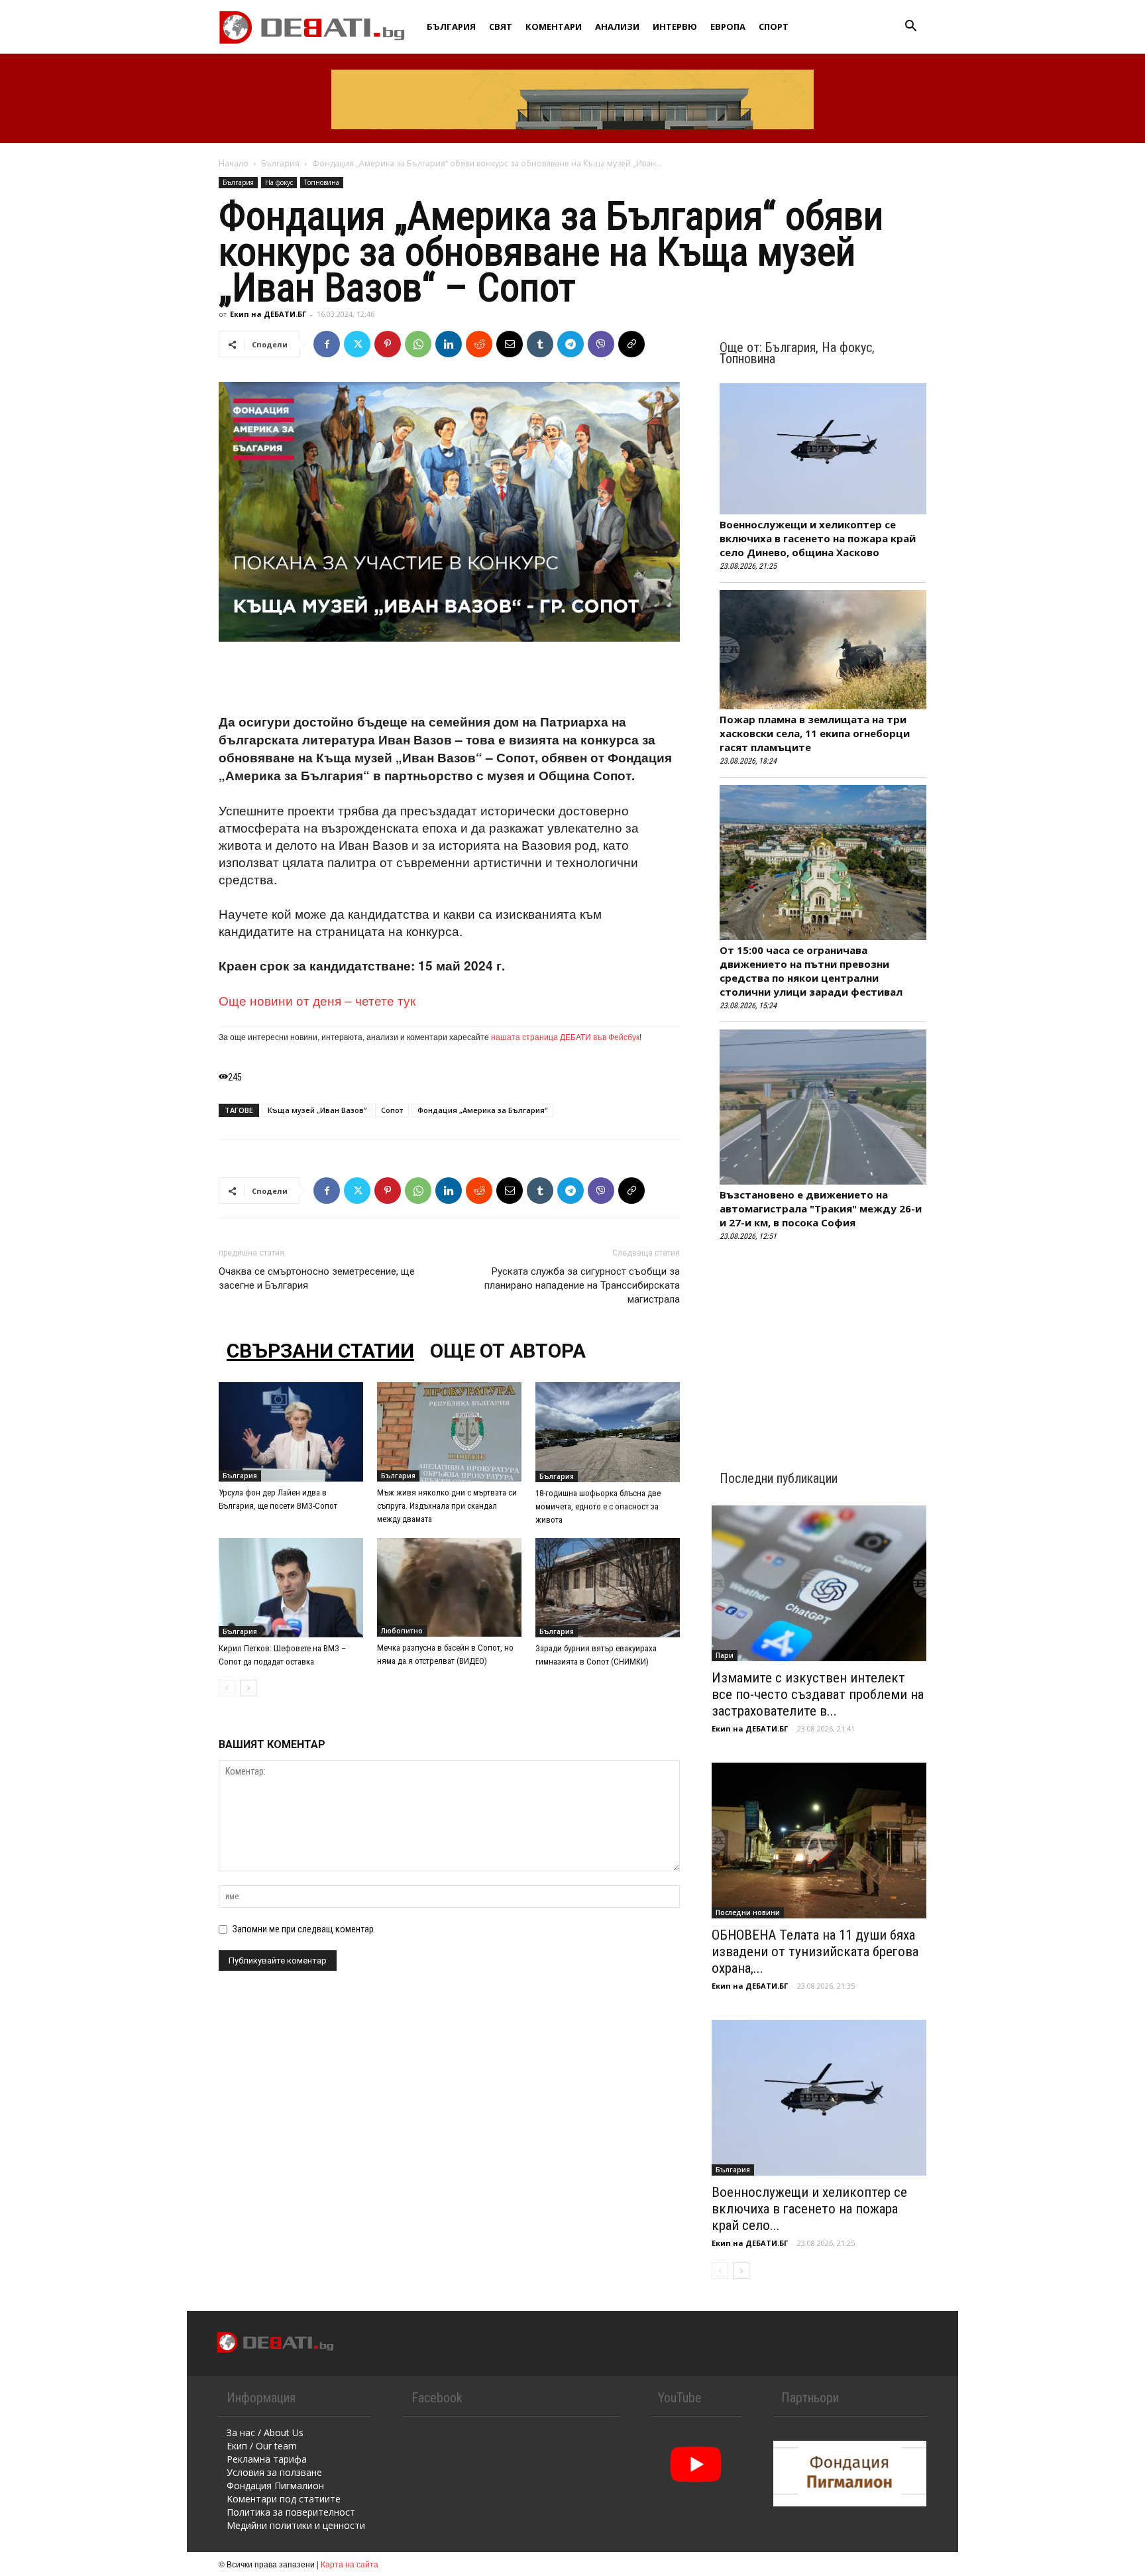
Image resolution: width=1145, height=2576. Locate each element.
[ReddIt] (479, 344)
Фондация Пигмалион (275, 2486)
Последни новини (748, 1912)
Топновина (322, 182)
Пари (725, 1655)
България (451, 27)
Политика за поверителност (291, 2512)
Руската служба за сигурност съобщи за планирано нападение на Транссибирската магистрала (582, 1285)
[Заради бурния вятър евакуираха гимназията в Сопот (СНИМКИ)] (608, 1588)
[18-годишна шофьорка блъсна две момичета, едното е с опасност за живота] (608, 1432)
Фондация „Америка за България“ (482, 1110)
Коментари (554, 27)
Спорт (774, 27)
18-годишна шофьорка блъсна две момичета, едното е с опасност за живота (598, 1506)
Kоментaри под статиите (284, 2499)
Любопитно (402, 1631)
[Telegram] (571, 344)
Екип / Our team (262, 2446)
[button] (910, 28)
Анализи (617, 27)
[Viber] (601, 344)
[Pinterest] (388, 344)
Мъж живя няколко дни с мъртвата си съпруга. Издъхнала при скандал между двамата (447, 1506)
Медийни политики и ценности (296, 2525)
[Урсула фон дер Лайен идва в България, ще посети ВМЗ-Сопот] (291, 1432)
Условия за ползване (274, 2472)
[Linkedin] (449, 344)
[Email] (510, 344)
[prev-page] (227, 1688)
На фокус (279, 182)
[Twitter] (357, 344)
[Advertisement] (449, 679)
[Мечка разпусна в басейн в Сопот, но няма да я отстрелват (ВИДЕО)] (449, 1587)
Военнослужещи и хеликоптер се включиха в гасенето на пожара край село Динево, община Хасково (818, 538)
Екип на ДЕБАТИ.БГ (268, 314)
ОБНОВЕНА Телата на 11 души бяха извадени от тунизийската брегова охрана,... (815, 1952)
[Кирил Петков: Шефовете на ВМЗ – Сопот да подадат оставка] (291, 1588)
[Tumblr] (540, 344)
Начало (234, 163)
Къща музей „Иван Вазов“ (317, 1110)
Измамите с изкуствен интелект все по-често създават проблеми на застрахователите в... (818, 1694)
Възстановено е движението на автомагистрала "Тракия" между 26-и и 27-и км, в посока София (821, 1208)
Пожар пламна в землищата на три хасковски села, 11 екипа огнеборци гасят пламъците (815, 733)
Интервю (675, 27)
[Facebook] (327, 344)
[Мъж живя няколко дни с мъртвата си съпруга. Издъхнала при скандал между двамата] (449, 1432)
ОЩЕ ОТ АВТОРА (508, 1351)
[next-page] (248, 1688)
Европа (728, 27)
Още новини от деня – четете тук (317, 1000)
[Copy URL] (631, 344)
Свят (501, 27)
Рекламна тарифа (267, 2459)
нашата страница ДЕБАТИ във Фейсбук (565, 1036)
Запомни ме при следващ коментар (303, 1929)
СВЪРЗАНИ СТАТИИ (320, 1351)
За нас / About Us (265, 2432)
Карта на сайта (350, 2564)
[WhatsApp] (418, 344)
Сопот (392, 1110)
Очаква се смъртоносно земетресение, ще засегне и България (317, 1278)
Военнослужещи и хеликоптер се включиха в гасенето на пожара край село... (809, 2209)
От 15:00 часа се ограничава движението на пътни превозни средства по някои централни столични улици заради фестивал (811, 971)
